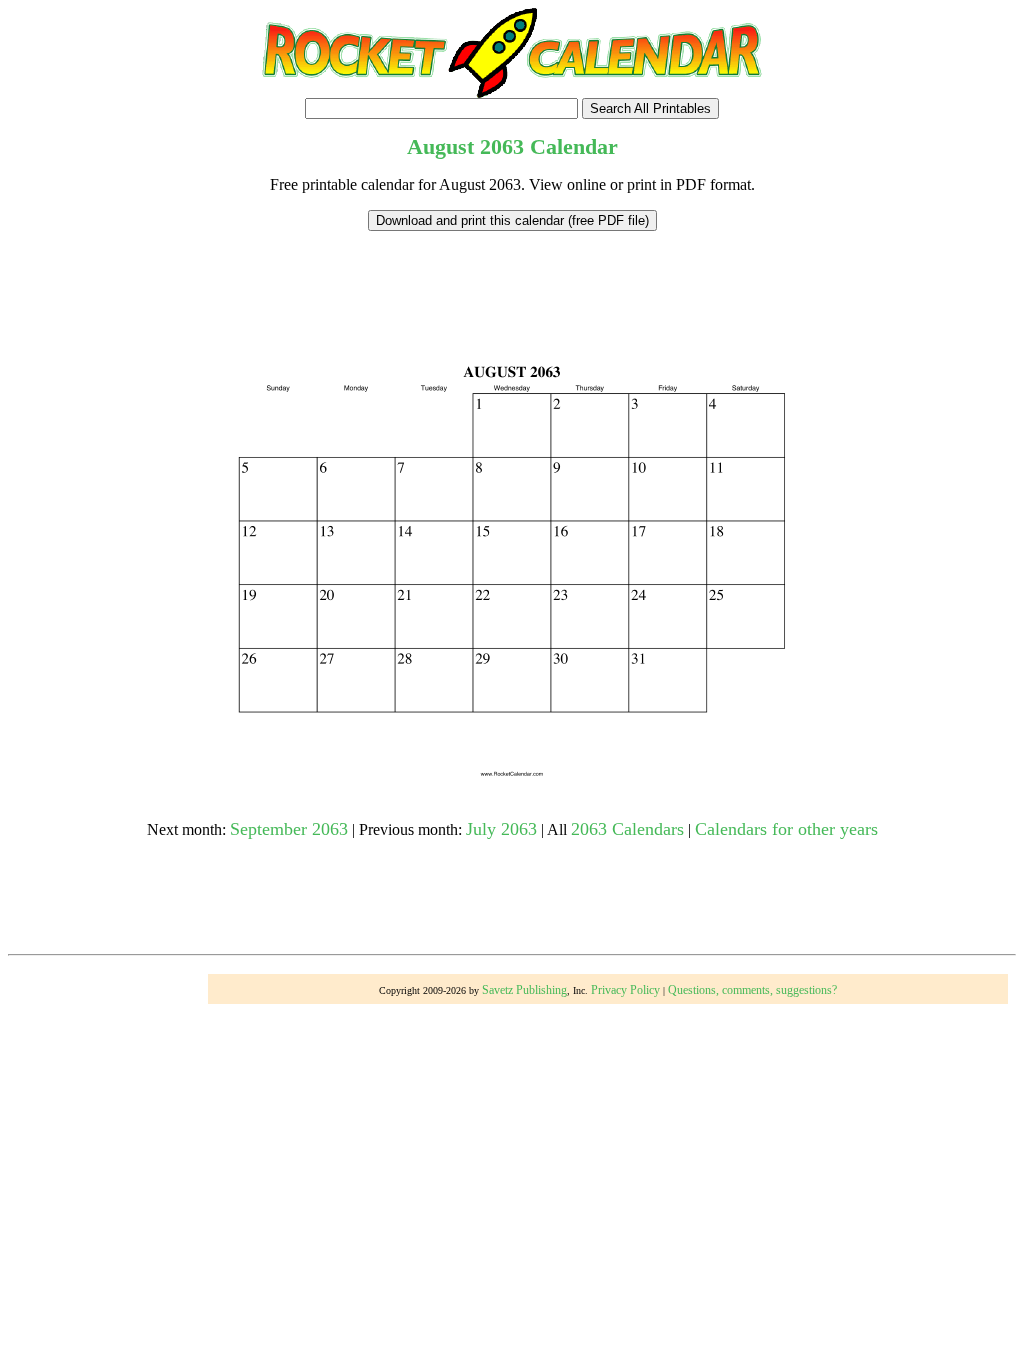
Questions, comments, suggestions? (752, 990)
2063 (502, 146)
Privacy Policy (625, 990)
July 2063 (501, 829)
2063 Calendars (627, 829)
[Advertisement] (512, 276)
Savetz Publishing (524, 990)
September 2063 (289, 829)
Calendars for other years (786, 829)
